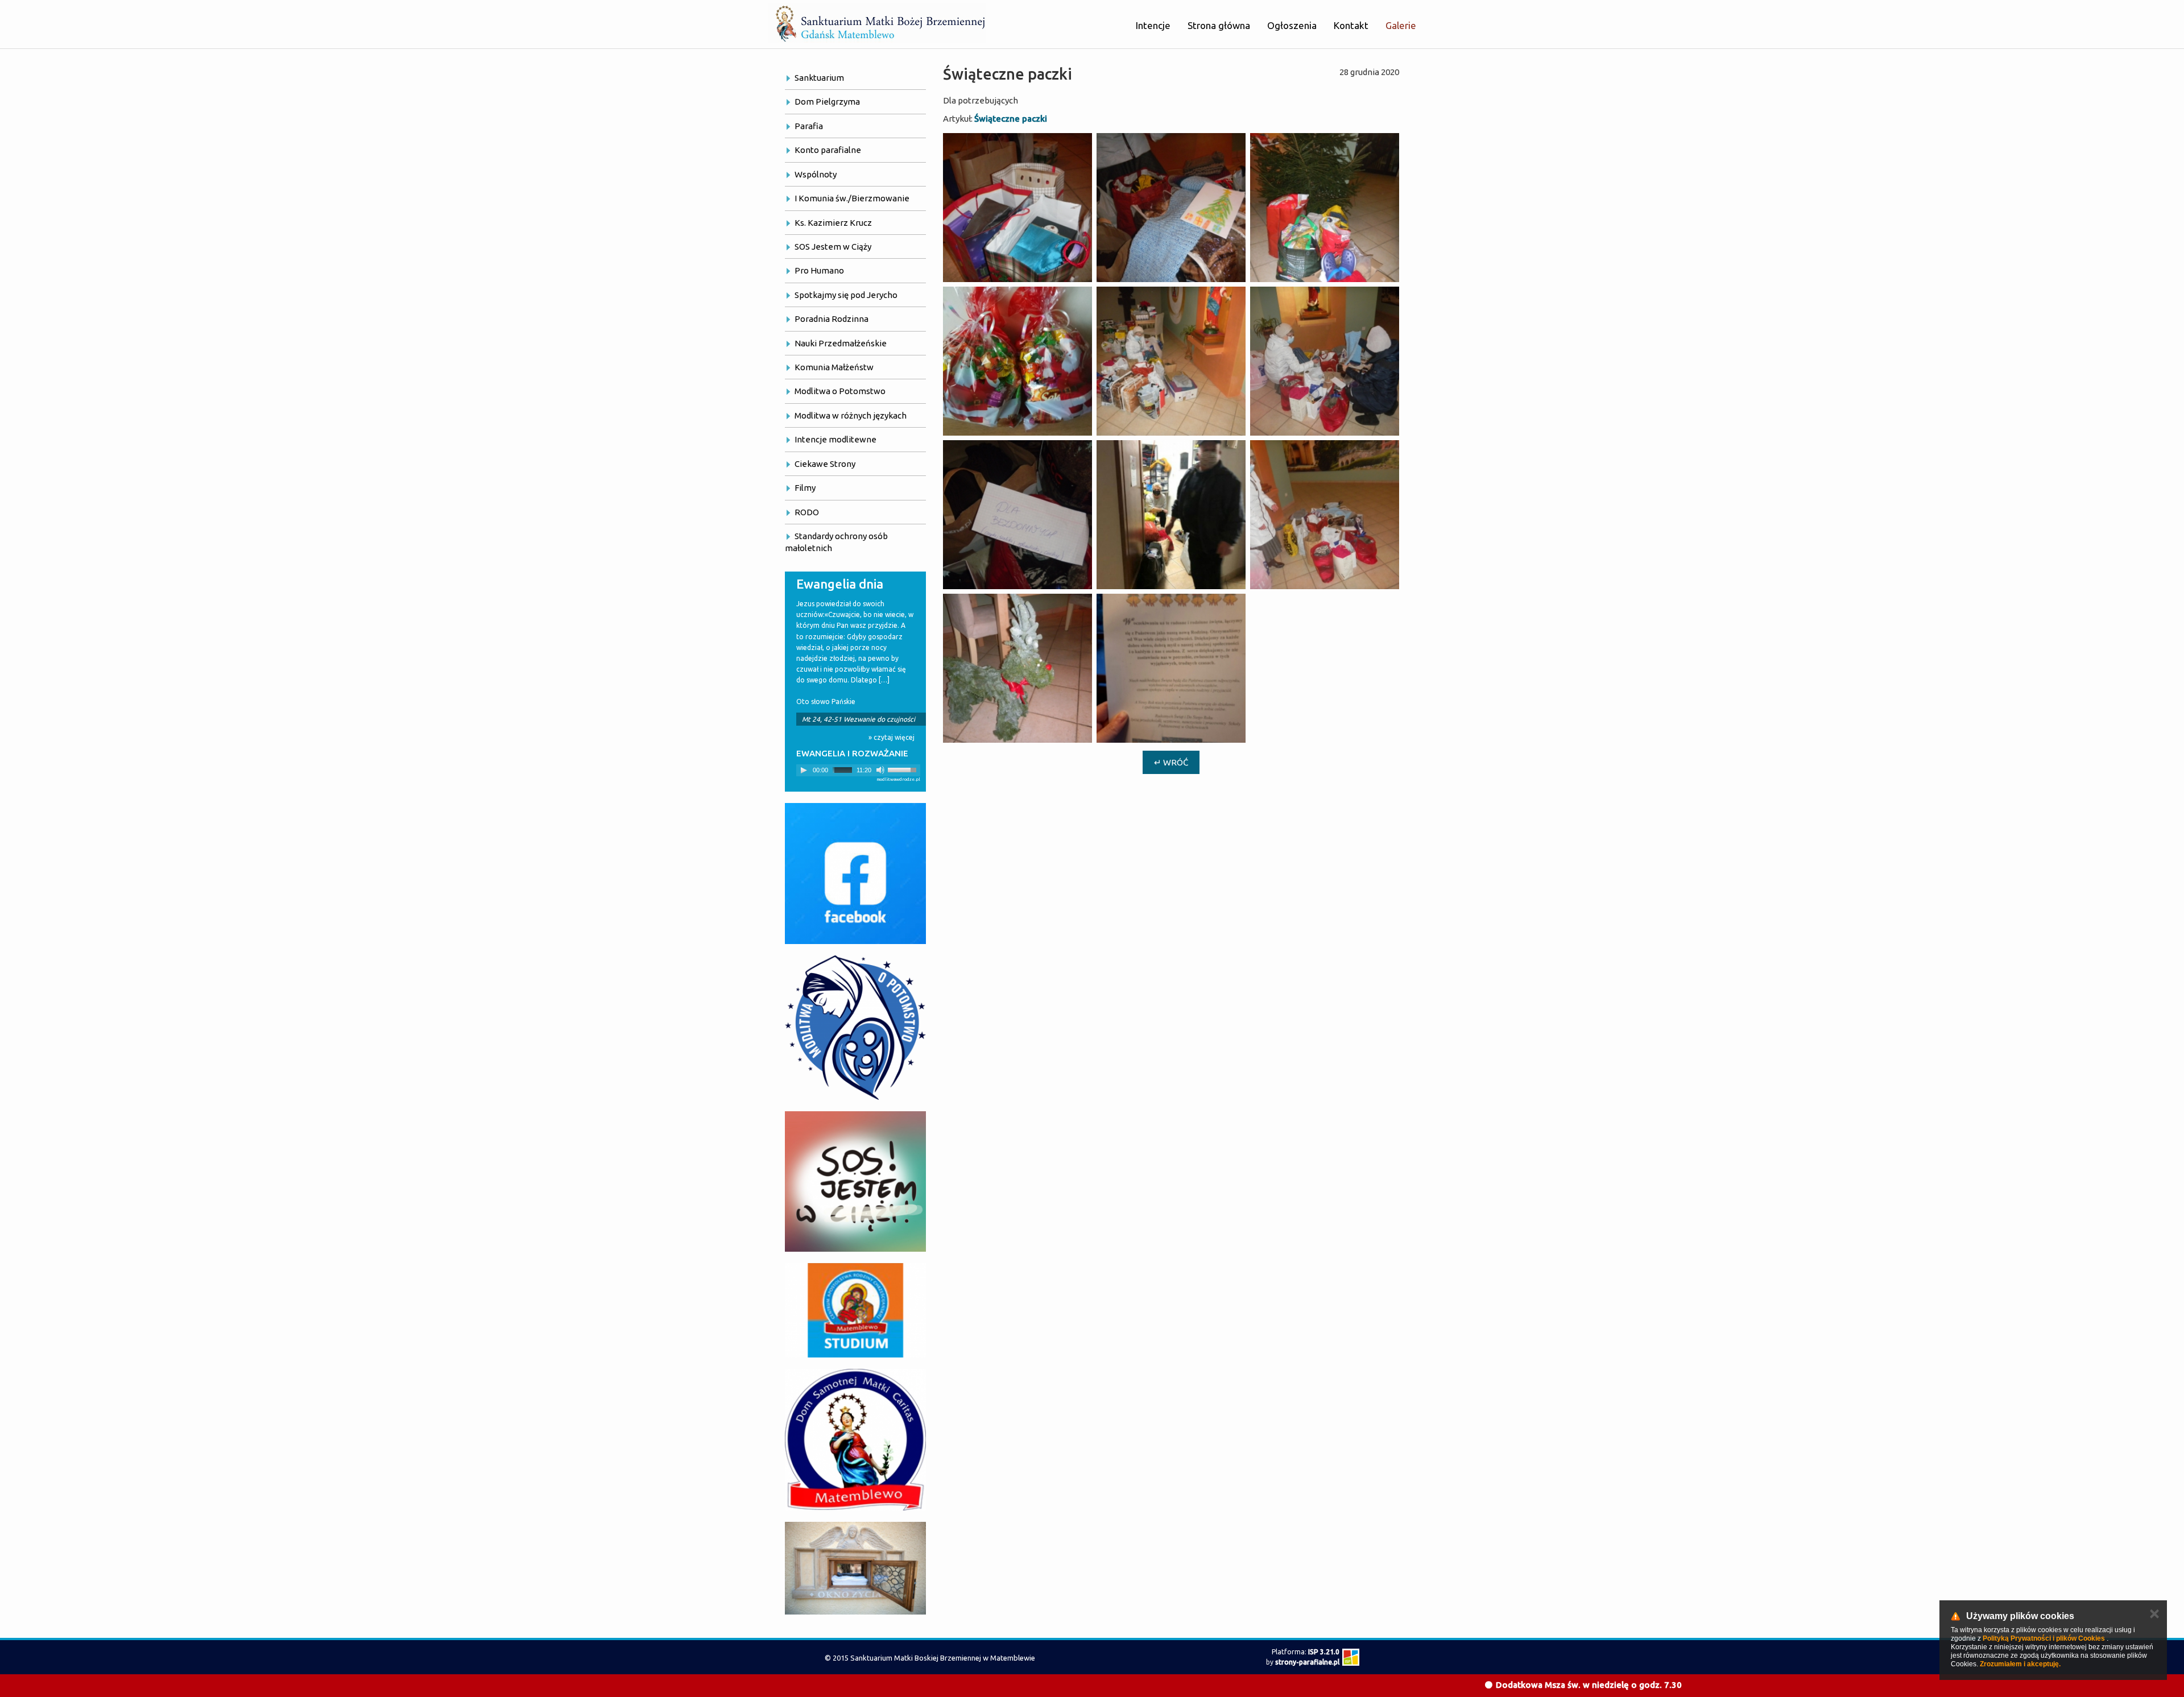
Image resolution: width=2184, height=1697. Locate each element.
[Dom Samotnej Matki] (855, 1439)
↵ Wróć (1171, 762)
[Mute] (880, 770)
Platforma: (1306, 1652)
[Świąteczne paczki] (1017, 208)
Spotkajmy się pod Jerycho (846, 295)
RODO (807, 512)
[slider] (904, 769)
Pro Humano (819, 270)
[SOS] (855, 1181)
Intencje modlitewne (835, 439)
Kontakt (1351, 25)
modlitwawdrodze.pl (898, 779)
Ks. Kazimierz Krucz (833, 223)
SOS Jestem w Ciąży (833, 247)
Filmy (805, 488)
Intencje (1153, 25)
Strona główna (1219, 25)
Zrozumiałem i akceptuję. (2020, 1664)
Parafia (809, 126)
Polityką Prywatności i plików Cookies (2044, 1638)
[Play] (804, 770)
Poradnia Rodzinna (832, 319)
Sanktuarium (819, 78)
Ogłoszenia (1292, 25)
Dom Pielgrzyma (827, 102)
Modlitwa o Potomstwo (840, 391)
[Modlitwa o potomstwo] (855, 1028)
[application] (858, 770)
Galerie (1401, 25)
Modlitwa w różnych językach (851, 415)
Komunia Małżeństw (834, 367)
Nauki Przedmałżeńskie (841, 343)
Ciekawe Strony (825, 464)
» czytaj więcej (892, 737)
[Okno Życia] (855, 1568)
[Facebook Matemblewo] (855, 874)
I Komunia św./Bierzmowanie (852, 198)
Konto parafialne (828, 150)
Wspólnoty (816, 174)
